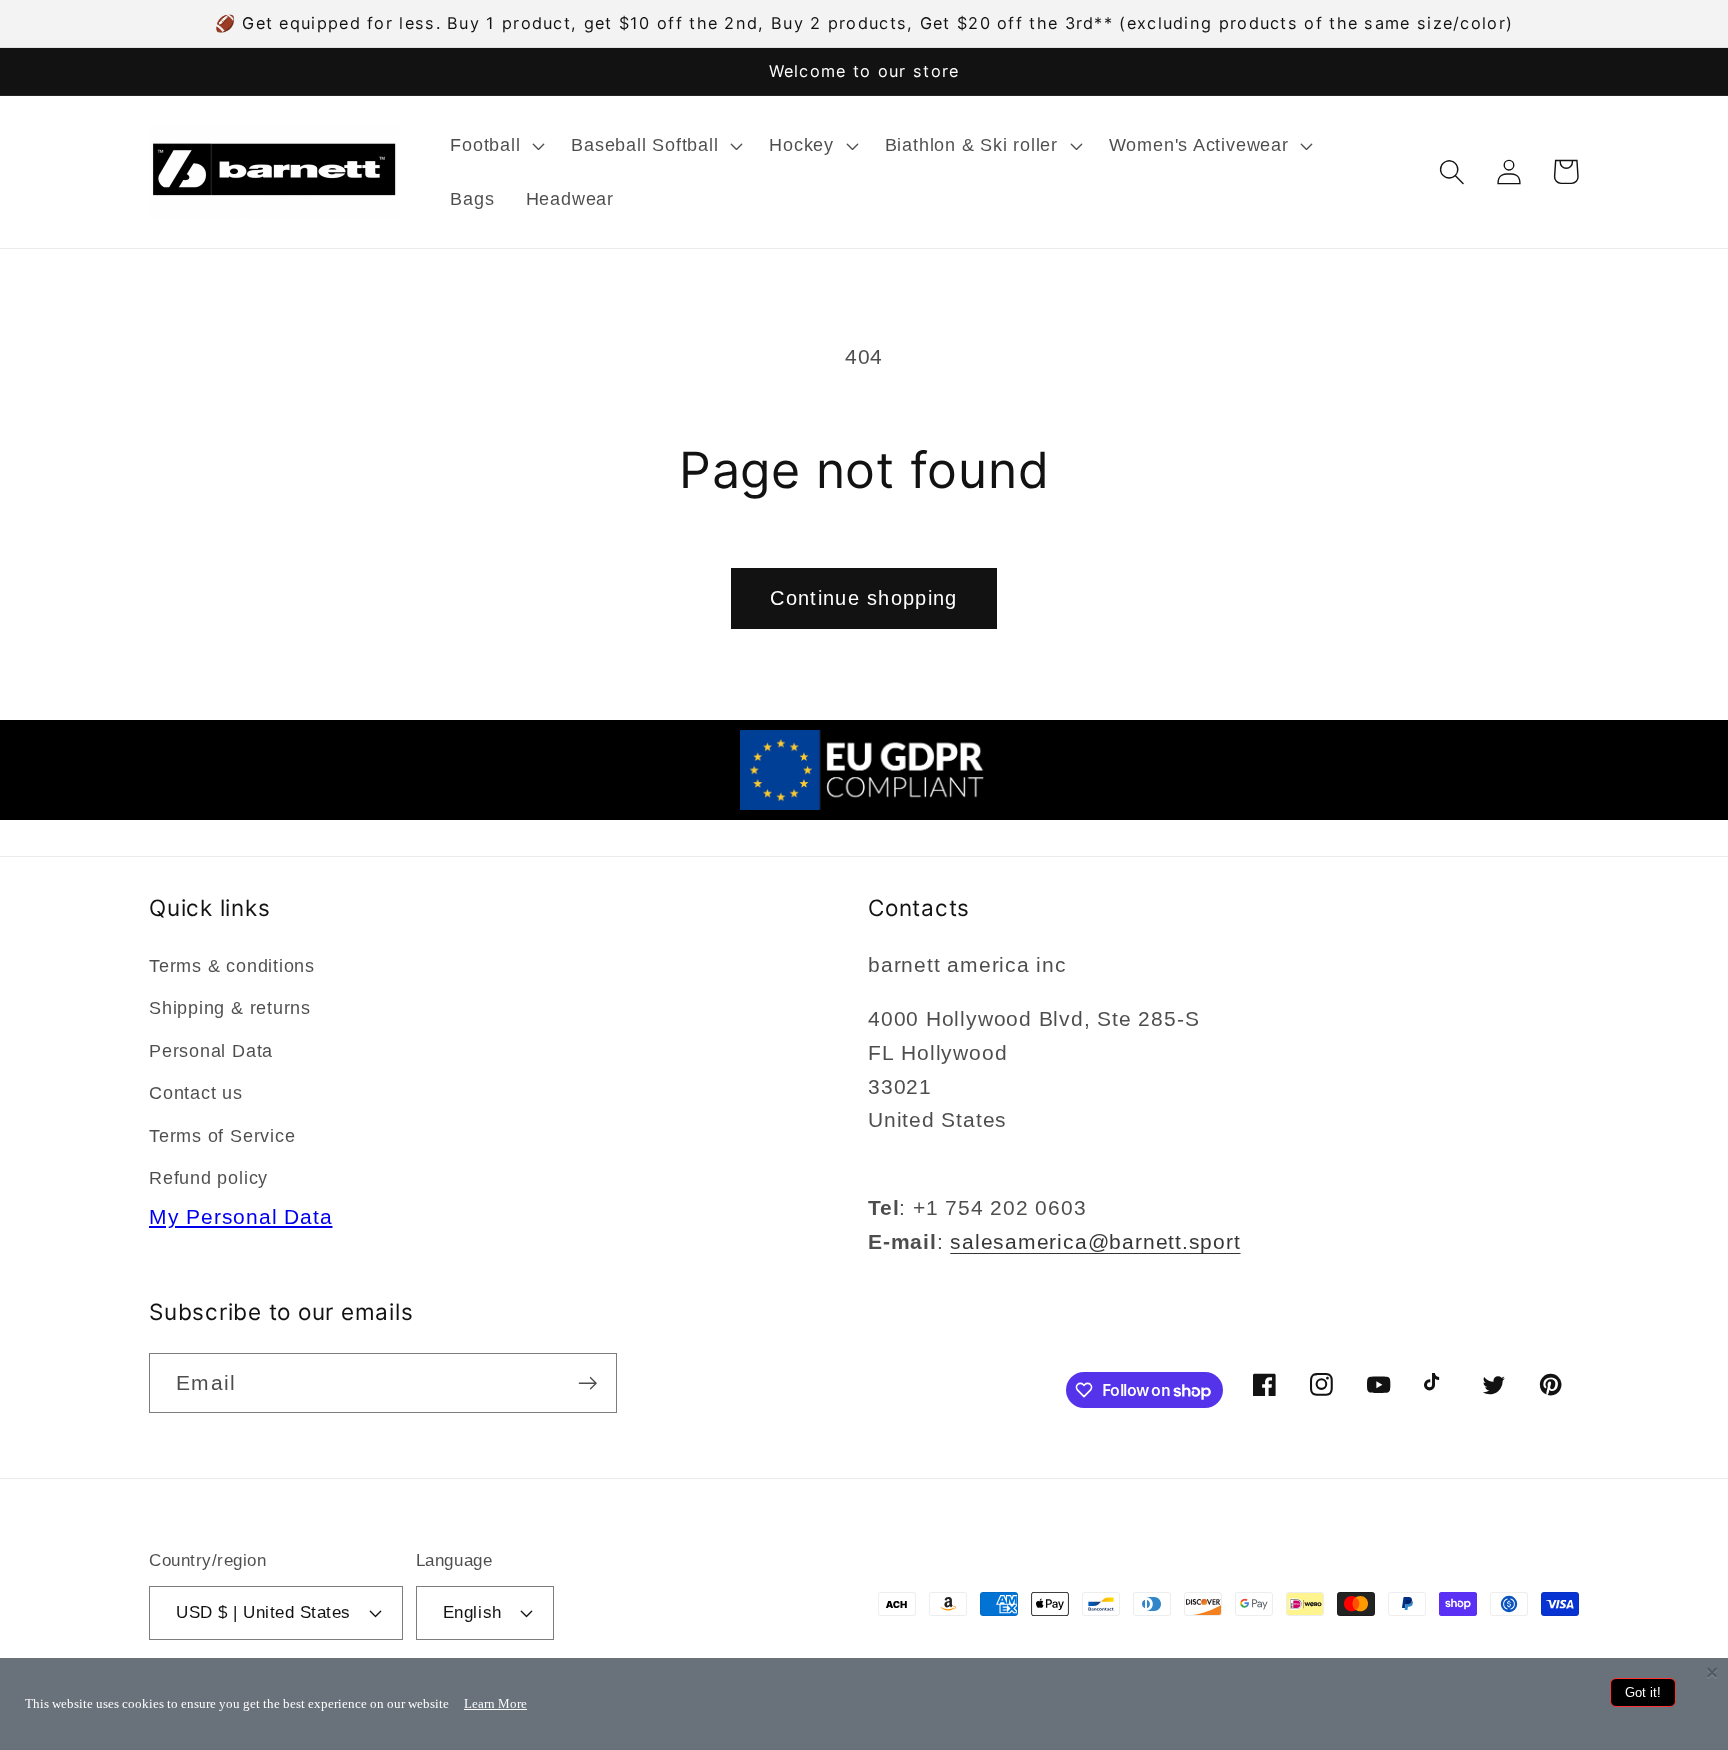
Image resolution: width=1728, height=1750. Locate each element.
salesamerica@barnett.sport (1095, 1241)
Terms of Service (222, 1136)
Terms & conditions (232, 966)
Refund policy (208, 1178)
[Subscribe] (587, 1383)
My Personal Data (240, 1216)
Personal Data (211, 1051)
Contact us (196, 1093)
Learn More (495, 1703)
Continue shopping (863, 598)
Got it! (1643, 1692)
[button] (495, 145)
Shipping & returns (230, 1008)
